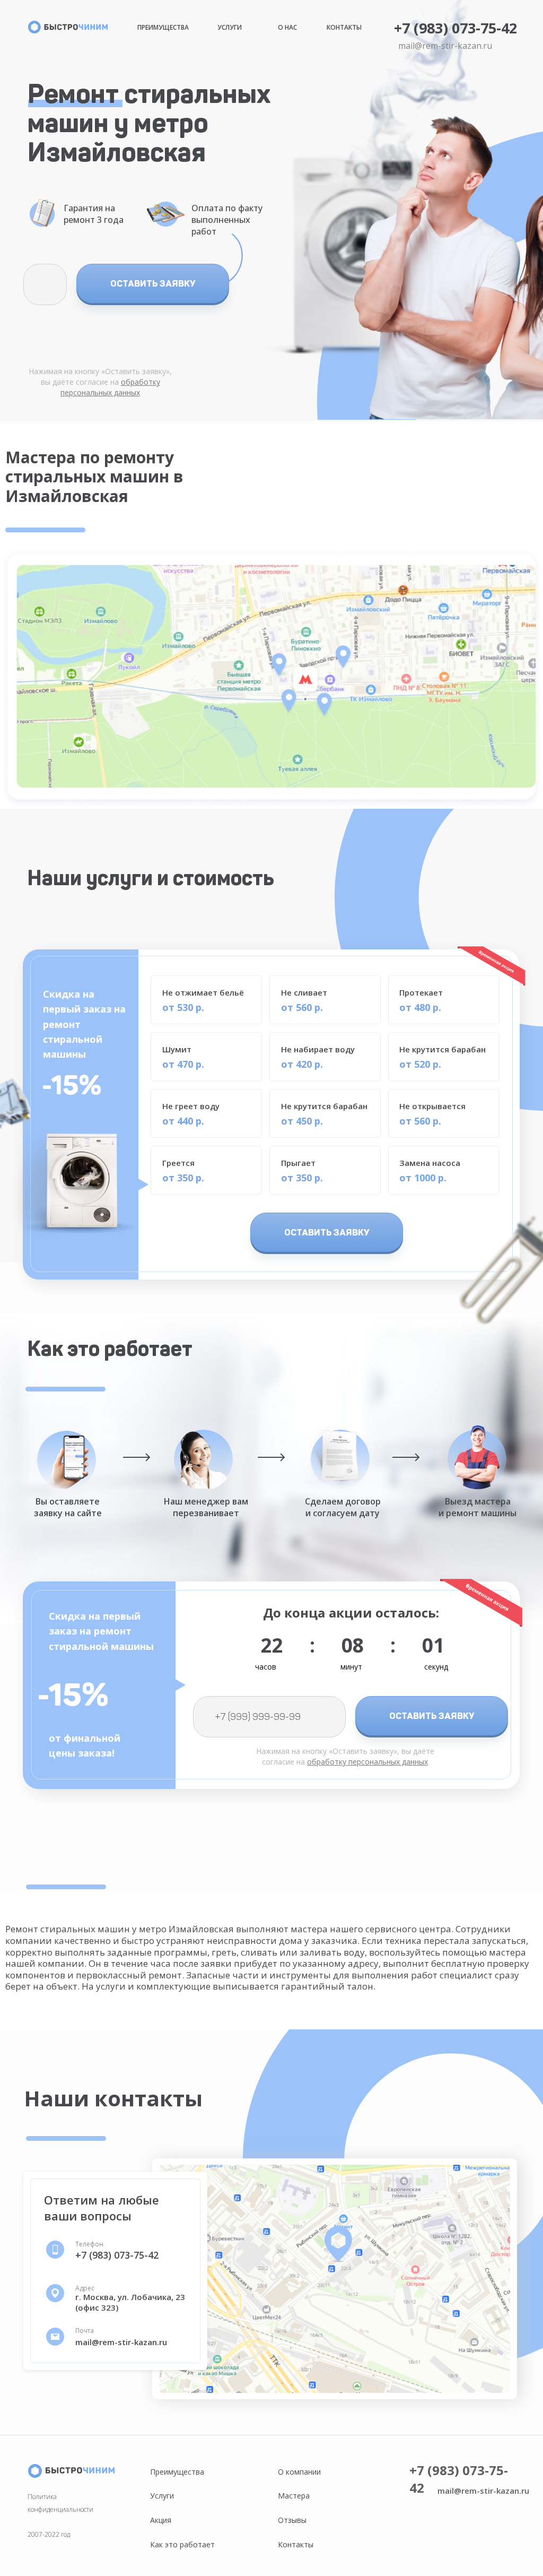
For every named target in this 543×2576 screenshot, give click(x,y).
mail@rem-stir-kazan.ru (445, 46)
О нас (287, 27)
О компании (299, 2472)
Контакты (344, 27)
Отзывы (292, 2520)
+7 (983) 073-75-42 (456, 28)
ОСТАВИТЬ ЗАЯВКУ (153, 283)
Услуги (230, 27)
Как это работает (182, 2544)
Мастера (294, 2496)
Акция (161, 2520)
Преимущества (163, 27)
